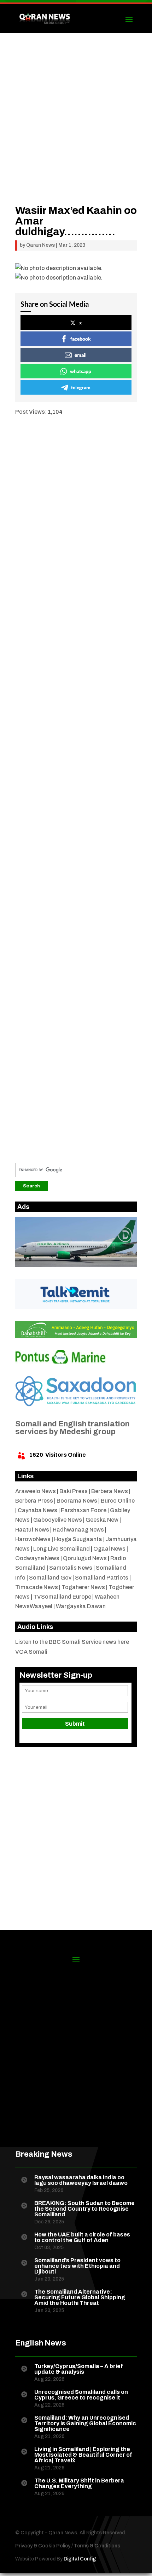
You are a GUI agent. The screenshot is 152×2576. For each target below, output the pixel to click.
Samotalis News (71, 1568)
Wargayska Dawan (81, 1606)
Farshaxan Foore (84, 1510)
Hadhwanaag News (78, 1530)
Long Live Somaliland (62, 1549)
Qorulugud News (85, 1558)
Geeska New (102, 1520)
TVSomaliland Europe (62, 1597)
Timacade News (37, 1587)
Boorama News (77, 1501)
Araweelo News (36, 1491)
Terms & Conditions (97, 2546)
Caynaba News (37, 1510)
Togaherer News (83, 1587)
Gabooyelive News (58, 1520)
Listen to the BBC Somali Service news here (72, 1642)
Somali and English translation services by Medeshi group (72, 1428)
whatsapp (81, 371)
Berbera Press (34, 1501)
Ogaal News (109, 1549)
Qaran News (40, 245)
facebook (81, 339)
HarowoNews (33, 1539)
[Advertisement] (76, 129)
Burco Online (118, 1501)
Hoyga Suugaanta (78, 1539)
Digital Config (80, 2559)
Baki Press (74, 1491)
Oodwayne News (37, 1558)
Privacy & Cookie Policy (43, 2546)
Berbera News (110, 1491)
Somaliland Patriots (102, 1578)
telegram (81, 387)
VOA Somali (31, 1652)
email (81, 355)
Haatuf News (32, 1530)
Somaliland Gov (50, 1578)
